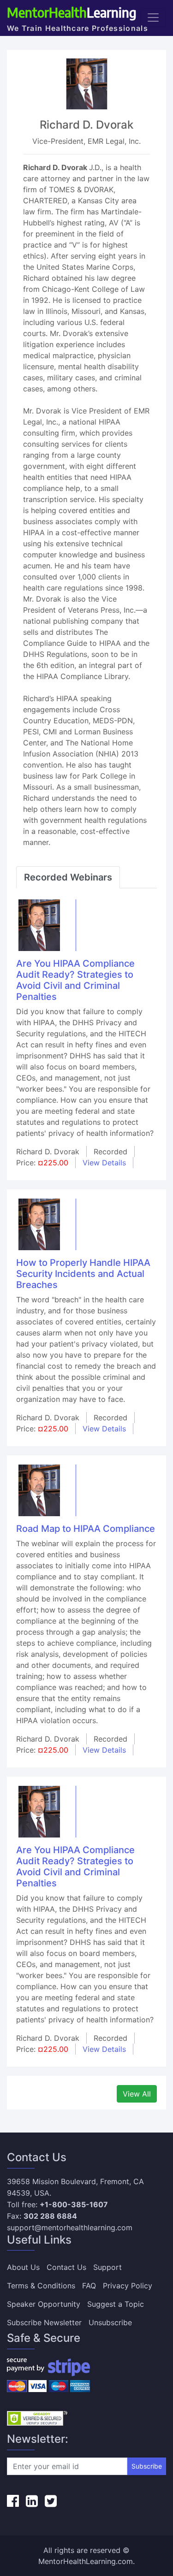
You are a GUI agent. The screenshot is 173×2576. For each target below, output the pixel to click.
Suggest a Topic (116, 2304)
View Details (104, 1163)
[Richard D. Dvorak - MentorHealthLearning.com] (39, 924)
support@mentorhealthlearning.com (70, 2227)
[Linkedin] (32, 2501)
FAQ (89, 2286)
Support (107, 2267)
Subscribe (147, 2466)
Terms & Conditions (41, 2286)
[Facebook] (13, 2501)
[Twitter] (51, 2501)
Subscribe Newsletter (44, 2322)
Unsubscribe (110, 2322)
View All (137, 2094)
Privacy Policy (128, 2286)
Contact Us (66, 2267)
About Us (23, 2267)
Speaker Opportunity (44, 2304)
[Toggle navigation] (153, 18)
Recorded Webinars (68, 877)
